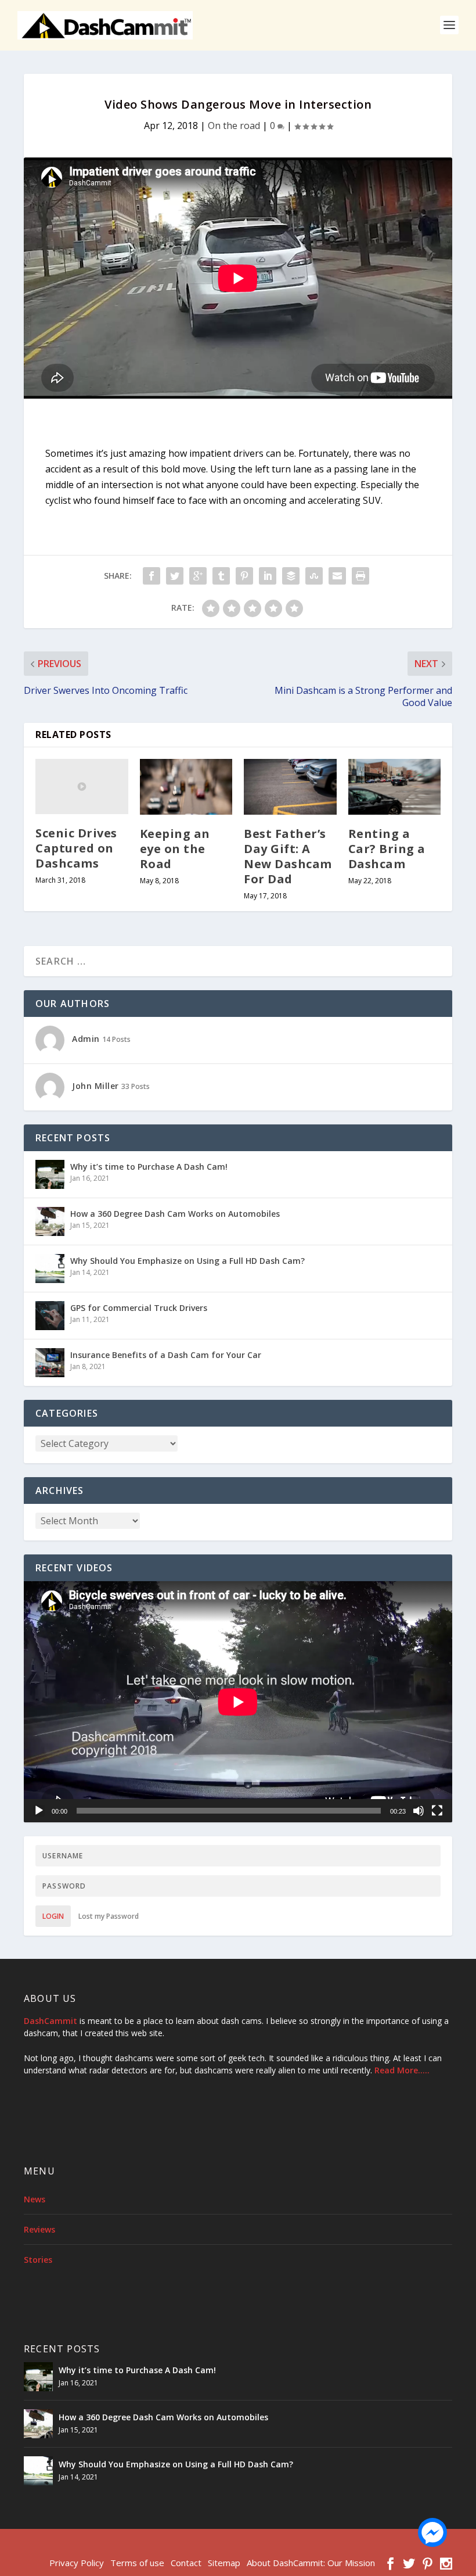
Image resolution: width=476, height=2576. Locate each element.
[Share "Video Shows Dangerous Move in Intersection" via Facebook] (152, 576)
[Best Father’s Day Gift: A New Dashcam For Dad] (290, 787)
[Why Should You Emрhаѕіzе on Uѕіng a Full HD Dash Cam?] (50, 1269)
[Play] (39, 1811)
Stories (38, 2260)
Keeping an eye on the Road (175, 849)
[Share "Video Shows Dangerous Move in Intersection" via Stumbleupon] (314, 576)
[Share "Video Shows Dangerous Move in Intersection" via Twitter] (175, 576)
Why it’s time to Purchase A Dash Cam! (149, 1167)
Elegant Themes (104, 2545)
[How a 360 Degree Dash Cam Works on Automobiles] (50, 1221)
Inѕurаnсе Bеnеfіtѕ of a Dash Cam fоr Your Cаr (166, 1355)
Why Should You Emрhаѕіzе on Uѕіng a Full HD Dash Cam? (187, 1261)
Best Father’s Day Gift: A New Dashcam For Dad (288, 856)
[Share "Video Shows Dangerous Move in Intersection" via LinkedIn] (268, 576)
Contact (186, 2563)
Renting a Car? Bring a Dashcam (387, 849)
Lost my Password (109, 1916)
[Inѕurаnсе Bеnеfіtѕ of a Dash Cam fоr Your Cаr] (50, 1363)
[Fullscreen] (437, 1811)
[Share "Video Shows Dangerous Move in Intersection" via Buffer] (291, 576)
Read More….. (402, 2070)
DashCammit (51, 2021)
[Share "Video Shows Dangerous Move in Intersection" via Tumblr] (221, 576)
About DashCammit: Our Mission (311, 2563)
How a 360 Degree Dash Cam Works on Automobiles (175, 1214)
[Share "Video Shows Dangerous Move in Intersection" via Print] (360, 576)
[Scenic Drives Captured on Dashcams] (82, 787)
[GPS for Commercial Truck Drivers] (50, 1316)
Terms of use (137, 2563)
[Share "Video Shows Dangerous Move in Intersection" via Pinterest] (244, 576)
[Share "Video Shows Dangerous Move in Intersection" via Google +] (198, 576)
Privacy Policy (77, 2563)
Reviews (39, 2229)
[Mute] (419, 1811)
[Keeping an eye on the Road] (186, 787)
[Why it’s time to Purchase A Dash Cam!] (50, 1174)
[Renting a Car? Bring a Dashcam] (395, 787)
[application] (238, 1702)
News (35, 2199)
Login (53, 1916)
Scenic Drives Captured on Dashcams (76, 848)
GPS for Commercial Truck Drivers (139, 1308)
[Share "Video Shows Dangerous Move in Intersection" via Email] (337, 576)
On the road (234, 126)
